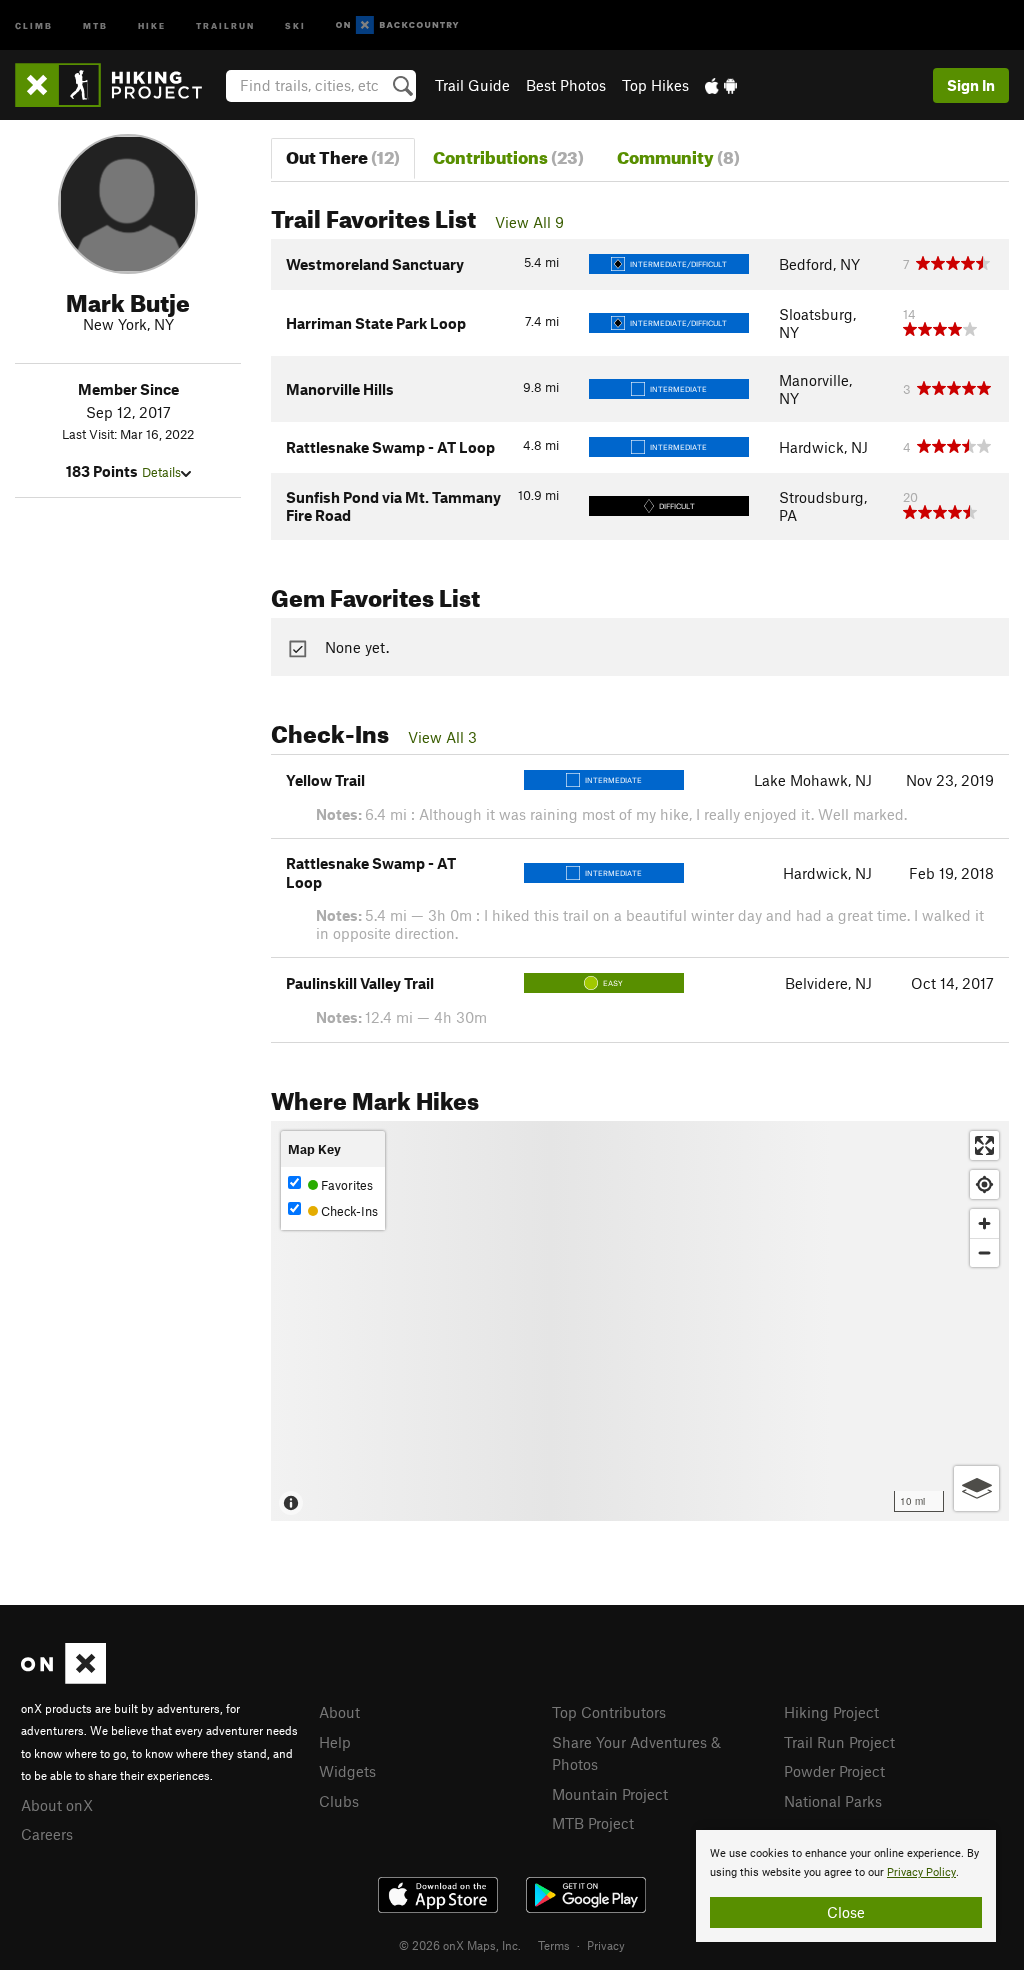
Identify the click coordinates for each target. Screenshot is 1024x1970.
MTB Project (593, 1823)
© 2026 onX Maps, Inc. (460, 1945)
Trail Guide (472, 85)
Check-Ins (348, 1211)
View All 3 (442, 737)
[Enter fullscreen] (984, 1145)
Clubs (339, 1801)
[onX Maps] (63, 1678)
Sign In (971, 85)
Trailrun (225, 24)
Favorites (345, 1185)
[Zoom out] (984, 1252)
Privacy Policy (921, 1872)
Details (161, 472)
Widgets (347, 1771)
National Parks (833, 1801)
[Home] (118, 85)
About (339, 1712)
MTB (95, 24)
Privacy (606, 1945)
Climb (34, 24)
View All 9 (529, 222)
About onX (57, 1805)
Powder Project (834, 1771)
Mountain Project (610, 1794)
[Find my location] (984, 1184)
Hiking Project (831, 1712)
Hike (152, 24)
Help (335, 1742)
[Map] (640, 1321)
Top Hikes (655, 85)
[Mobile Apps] (721, 85)
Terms (554, 1945)
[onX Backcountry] (397, 25)
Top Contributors (609, 1712)
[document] (846, 1886)
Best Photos (566, 85)
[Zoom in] (984, 1223)
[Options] (976, 1488)
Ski (295, 24)
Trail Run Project (839, 1742)
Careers (47, 1834)
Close (846, 1912)
